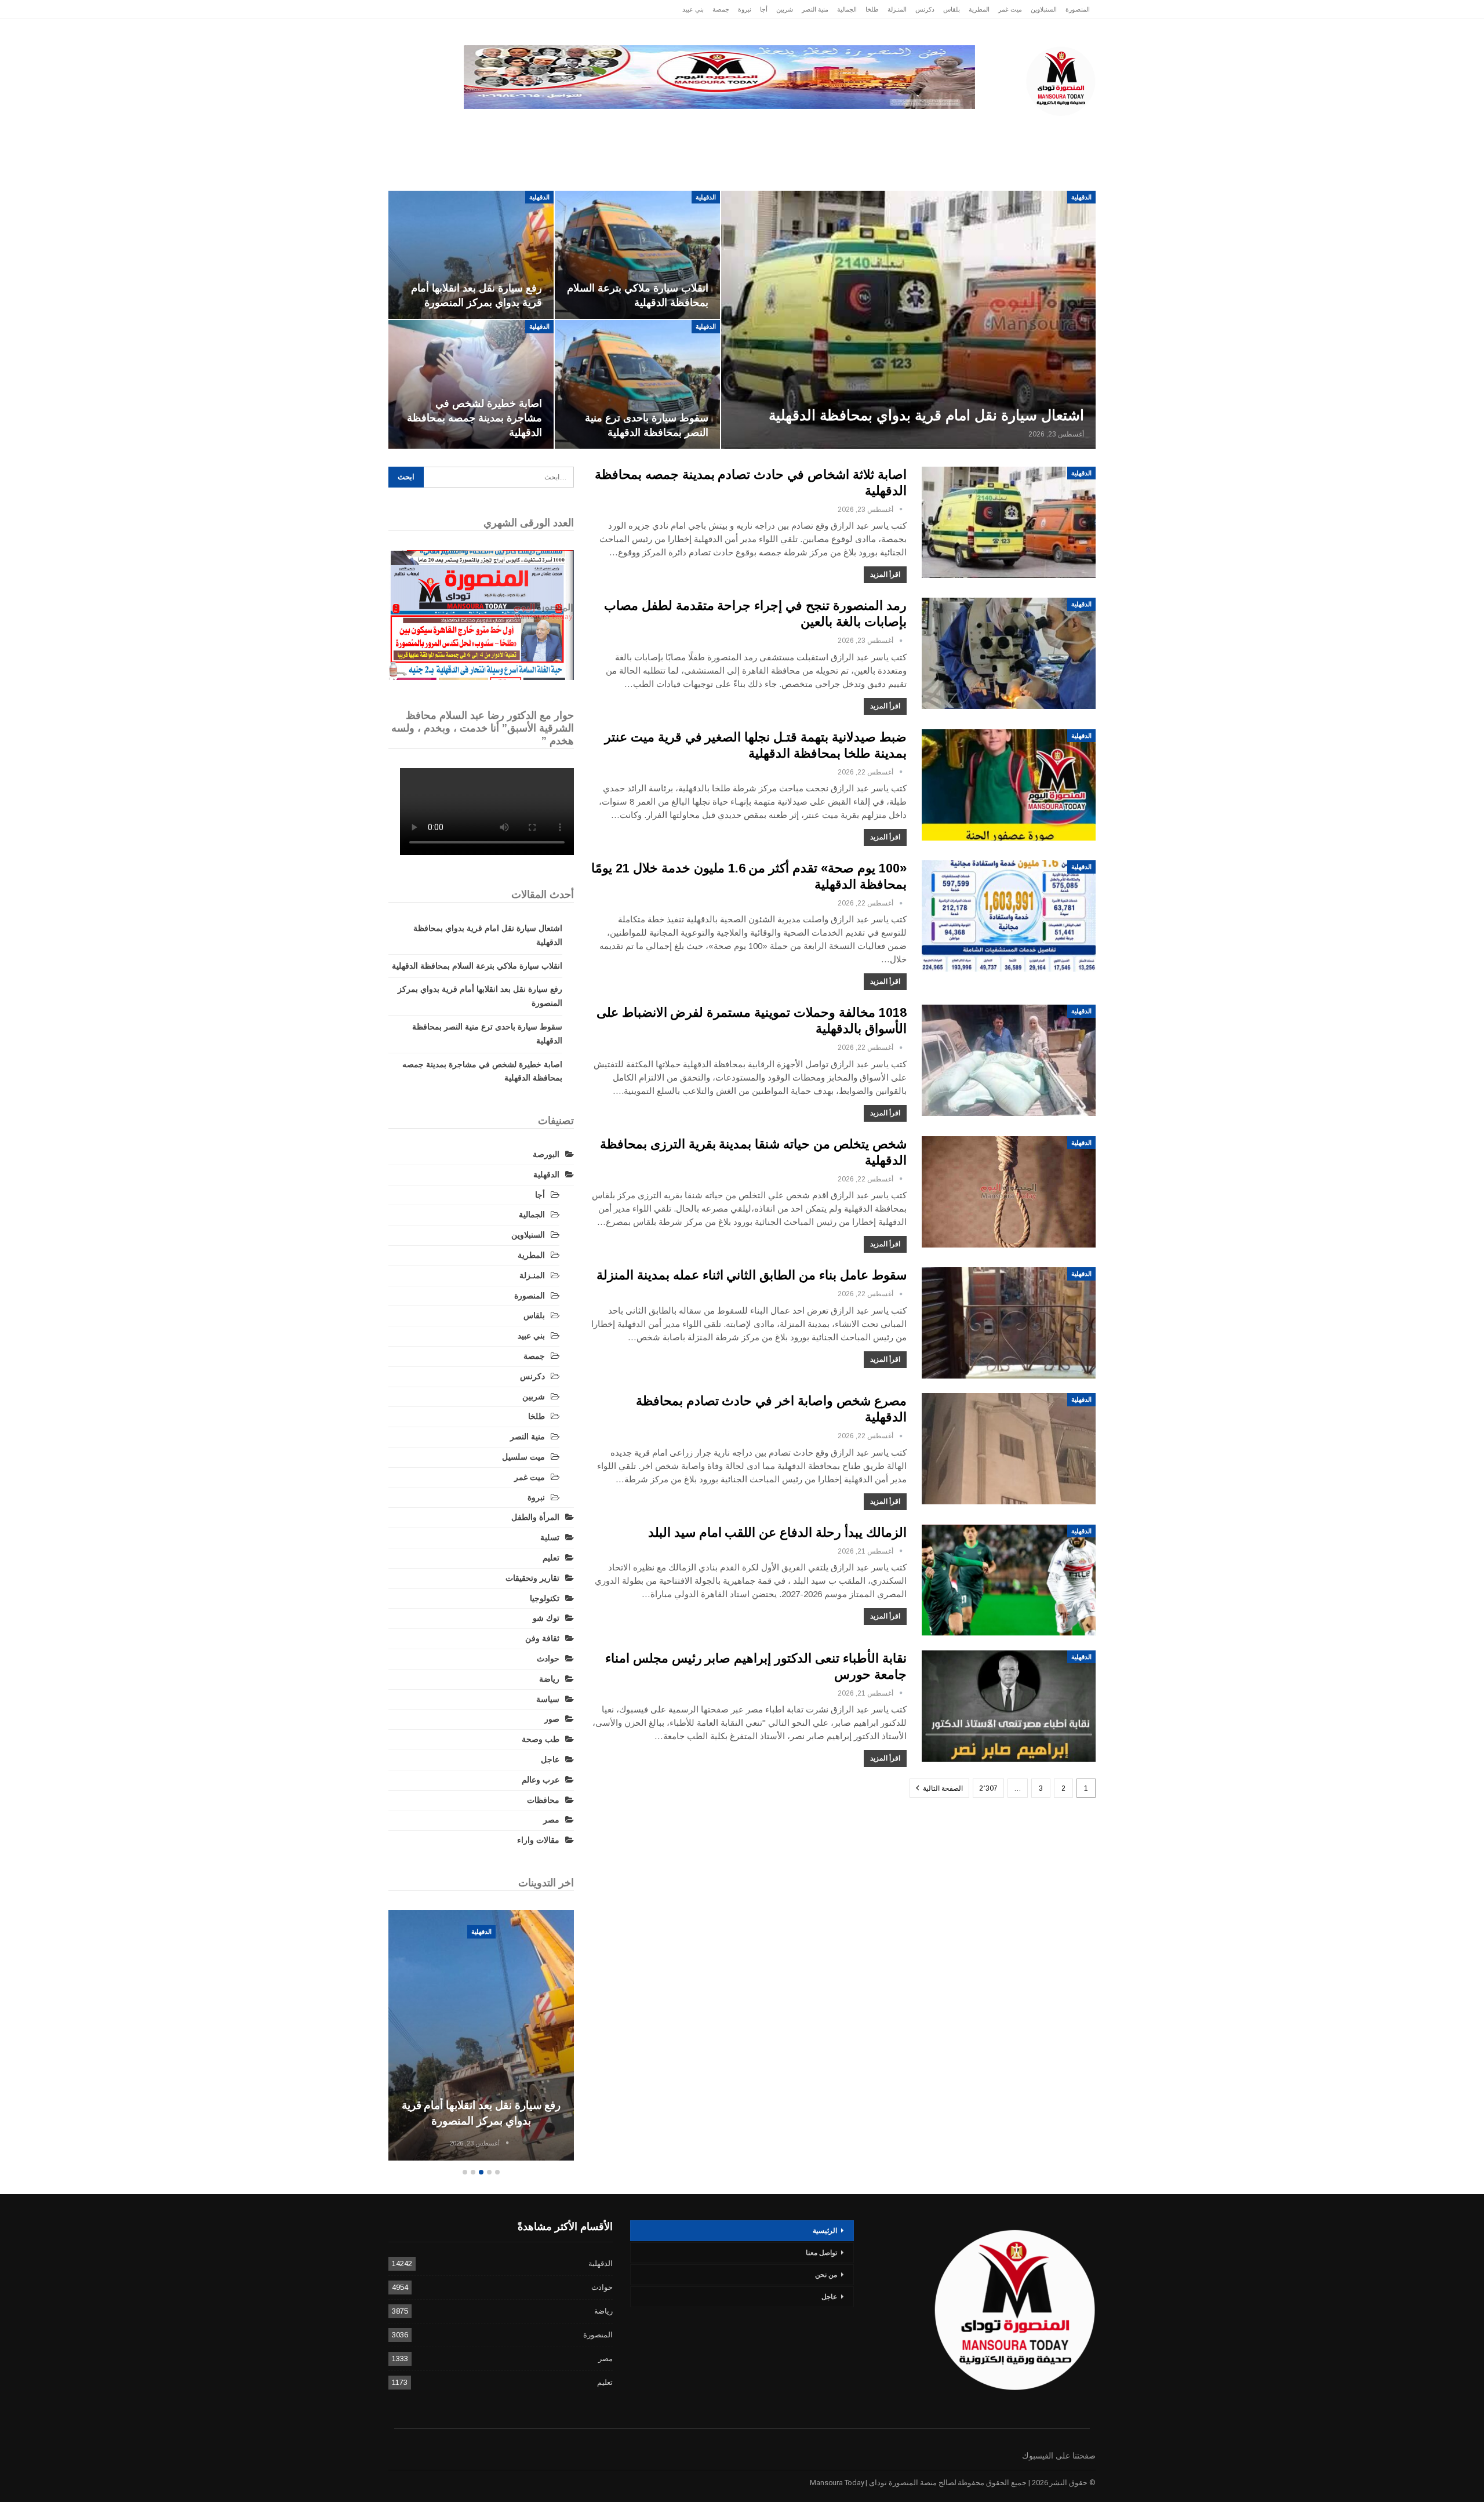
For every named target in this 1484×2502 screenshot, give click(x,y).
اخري (470, 127)
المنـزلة (897, 9)
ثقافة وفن (542, 1638)
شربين (785, 9)
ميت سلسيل (523, 1457)
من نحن (826, 2275)
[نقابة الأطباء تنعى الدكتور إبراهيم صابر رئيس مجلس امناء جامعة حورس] (1009, 1706)
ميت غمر (1010, 9)
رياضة (725, 127)
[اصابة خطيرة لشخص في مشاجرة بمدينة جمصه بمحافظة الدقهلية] (471, 384)
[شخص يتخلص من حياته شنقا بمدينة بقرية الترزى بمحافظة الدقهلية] (1009, 1192)
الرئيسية (1068, 127)
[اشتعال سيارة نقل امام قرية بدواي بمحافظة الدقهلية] (908, 320)
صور (552, 1719)
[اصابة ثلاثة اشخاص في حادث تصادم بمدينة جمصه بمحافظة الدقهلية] (1009, 522)
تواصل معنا (821, 2253)
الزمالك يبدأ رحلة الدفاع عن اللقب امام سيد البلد (777, 1532)
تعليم (551, 1558)
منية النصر (815, 9)
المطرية (979, 9)
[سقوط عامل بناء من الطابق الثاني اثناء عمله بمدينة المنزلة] (1009, 1323)
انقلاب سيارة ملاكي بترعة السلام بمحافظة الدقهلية (477, 966)
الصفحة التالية (942, 1788)
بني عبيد (693, 9)
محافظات (778, 127)
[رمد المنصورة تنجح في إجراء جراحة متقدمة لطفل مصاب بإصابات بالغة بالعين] (1009, 653)
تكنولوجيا (569, 127)
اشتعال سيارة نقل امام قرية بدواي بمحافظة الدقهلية (926, 415)
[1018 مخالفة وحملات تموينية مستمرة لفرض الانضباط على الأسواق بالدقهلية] (1009, 1060)
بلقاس (952, 9)
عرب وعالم (670, 127)
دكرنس (925, 9)
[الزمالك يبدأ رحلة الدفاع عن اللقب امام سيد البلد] (1009, 1580)
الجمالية (847, 9)
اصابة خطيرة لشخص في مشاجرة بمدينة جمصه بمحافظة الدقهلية (474, 418)
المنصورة (1078, 9)
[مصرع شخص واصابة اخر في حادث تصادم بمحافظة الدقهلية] (1009, 1449)
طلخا (872, 9)
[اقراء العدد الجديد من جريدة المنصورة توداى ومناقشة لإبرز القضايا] (481, 615)
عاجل (1020, 127)
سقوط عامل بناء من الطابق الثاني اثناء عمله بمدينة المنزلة (752, 1275)
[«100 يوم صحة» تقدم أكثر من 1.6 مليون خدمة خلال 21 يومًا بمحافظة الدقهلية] (1009, 916)
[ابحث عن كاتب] (901, 510)
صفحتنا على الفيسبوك (1059, 2456)
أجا (764, 9)
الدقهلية (972, 127)
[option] (481, 2037)
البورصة (546, 1154)
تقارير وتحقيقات (896, 127)
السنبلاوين (1044, 9)
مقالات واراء (538, 1840)
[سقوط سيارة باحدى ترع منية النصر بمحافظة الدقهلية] (637, 384)
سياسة (516, 127)
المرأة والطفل (535, 1517)
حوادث (831, 127)
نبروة (745, 9)
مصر (618, 127)
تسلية (550, 1537)
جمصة (721, 9)
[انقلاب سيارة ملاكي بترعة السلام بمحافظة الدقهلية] (637, 255)
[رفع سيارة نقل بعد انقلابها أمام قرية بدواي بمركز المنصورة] (471, 255)
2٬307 (988, 1788)
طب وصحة (541, 1739)
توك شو (546, 1618)
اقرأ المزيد (885, 574)
